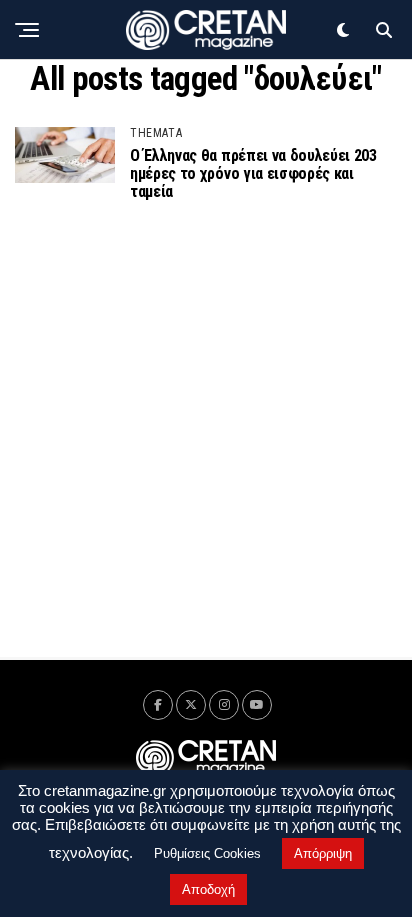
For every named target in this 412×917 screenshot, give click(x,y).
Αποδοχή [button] (208, 889)
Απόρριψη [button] (323, 853)
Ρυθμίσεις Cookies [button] (207, 853)
